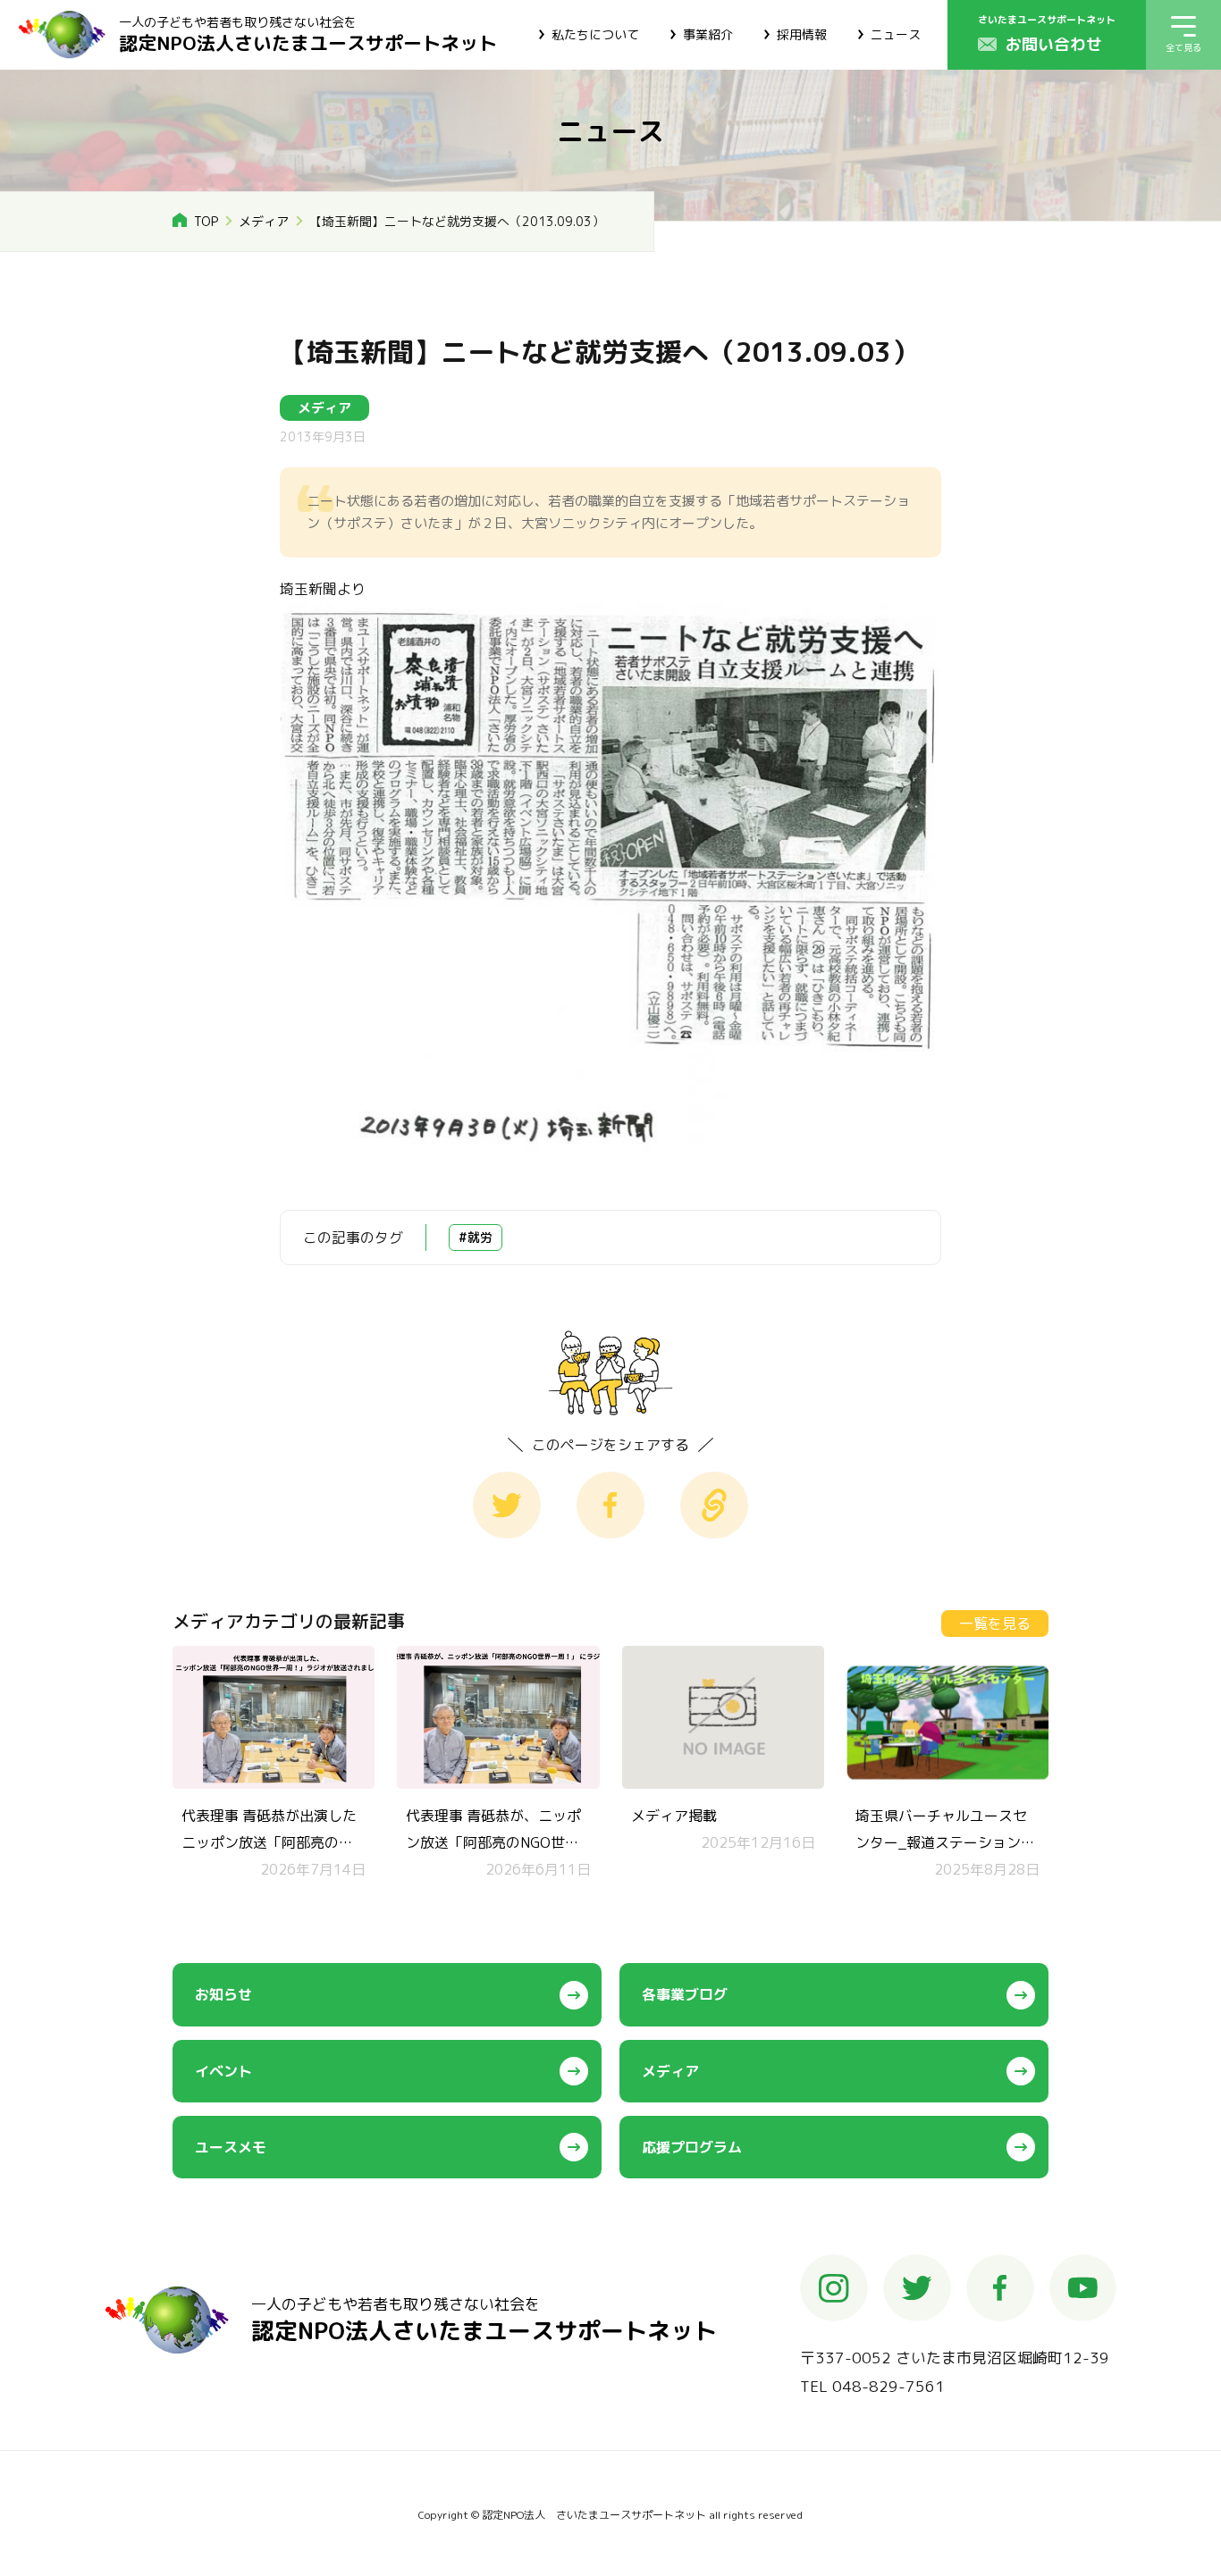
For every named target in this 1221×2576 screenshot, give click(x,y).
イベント (223, 2071)
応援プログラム (692, 2147)
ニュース (896, 34)
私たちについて (595, 34)
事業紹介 (708, 34)
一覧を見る (995, 1624)
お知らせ (223, 1994)
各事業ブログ (685, 1994)
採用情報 (802, 34)
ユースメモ (231, 2147)
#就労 (476, 1237)
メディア (264, 221)
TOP (206, 221)
